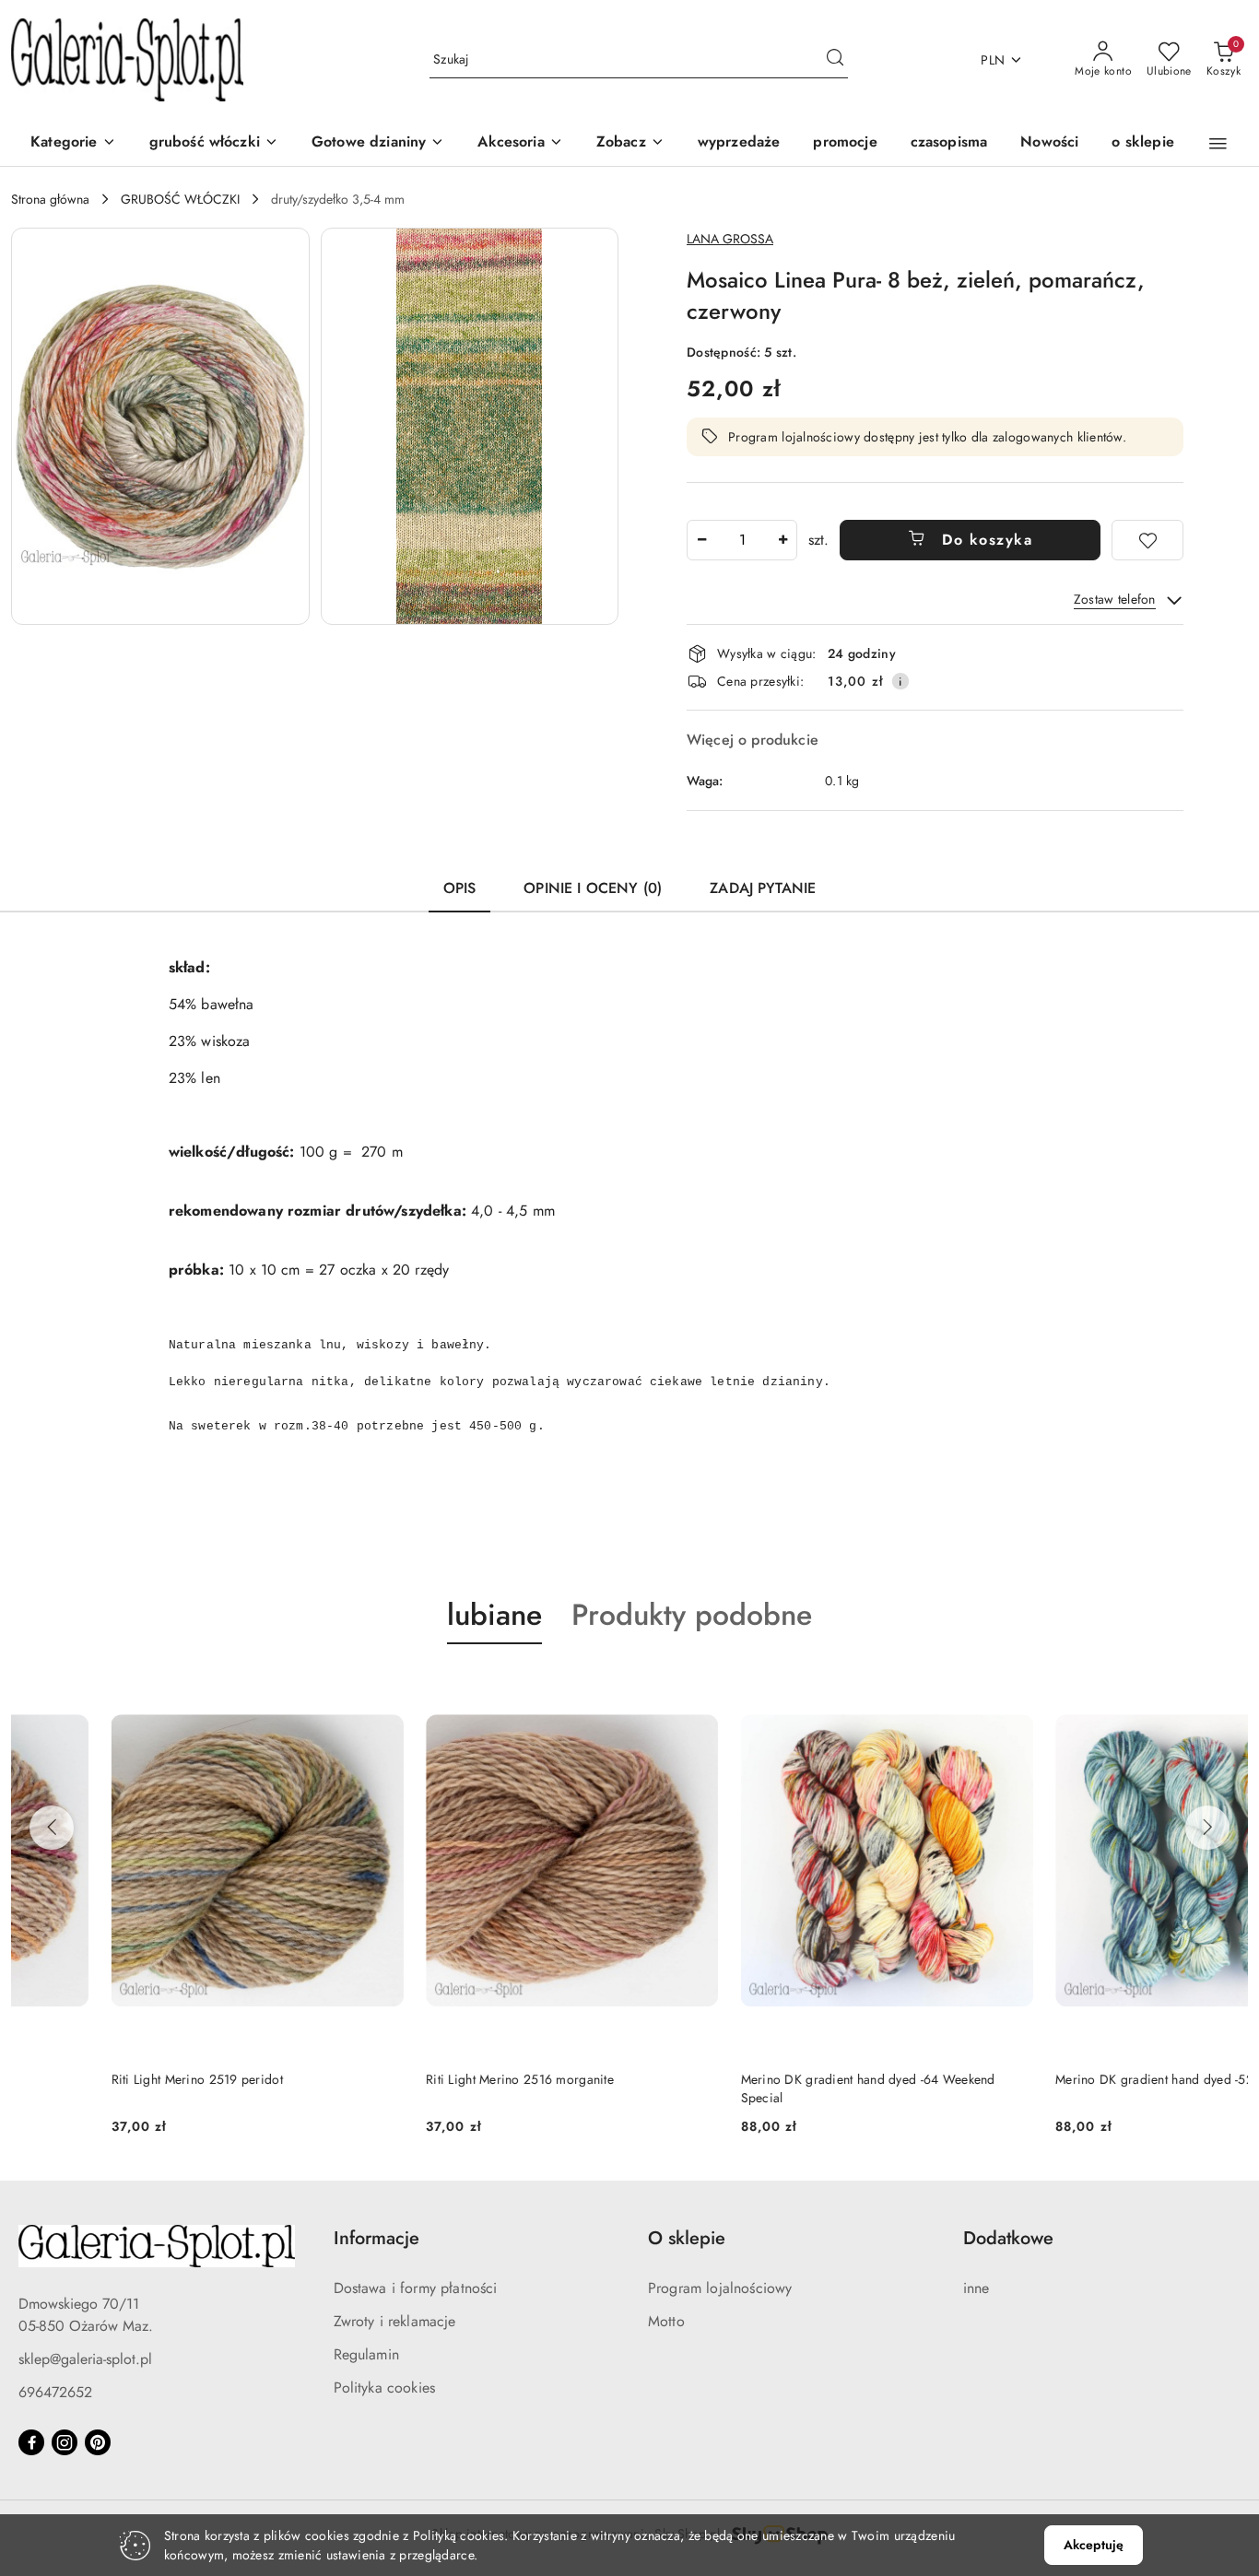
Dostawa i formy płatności (416, 2288)
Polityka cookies (385, 2388)
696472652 (55, 2392)
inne (977, 2288)
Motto (666, 2321)
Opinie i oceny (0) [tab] (593, 888)
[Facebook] (31, 2442)
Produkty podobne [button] (692, 1615)
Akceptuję (1094, 2545)
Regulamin (366, 2354)
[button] (630, 143)
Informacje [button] (377, 2238)
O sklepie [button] (687, 2238)
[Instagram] (65, 2442)
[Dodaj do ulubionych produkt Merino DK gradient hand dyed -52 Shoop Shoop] (1227, 1688)
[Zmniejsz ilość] (701, 540)
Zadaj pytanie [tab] (763, 888)
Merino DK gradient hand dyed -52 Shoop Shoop (1096, 2079)
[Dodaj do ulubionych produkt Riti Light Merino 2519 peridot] (283, 1688)
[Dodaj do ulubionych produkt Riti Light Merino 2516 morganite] (597, 1688)
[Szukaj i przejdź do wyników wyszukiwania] (835, 60)
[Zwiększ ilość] (782, 540)
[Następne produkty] (1207, 1828)
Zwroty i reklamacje (395, 2321)
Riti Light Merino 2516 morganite (420, 2079)
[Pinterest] (98, 2442)
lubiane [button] (494, 1615)
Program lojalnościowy (720, 2288)
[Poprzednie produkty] (52, 1828)
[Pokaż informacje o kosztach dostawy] (900, 681)
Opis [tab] (460, 888)
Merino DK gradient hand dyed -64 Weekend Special (768, 2088)
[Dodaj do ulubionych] (1147, 540)
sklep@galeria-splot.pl (85, 2359)
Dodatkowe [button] (1008, 2238)
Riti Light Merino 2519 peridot (97, 2079)
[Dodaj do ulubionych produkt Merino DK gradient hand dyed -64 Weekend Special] (912, 1688)
